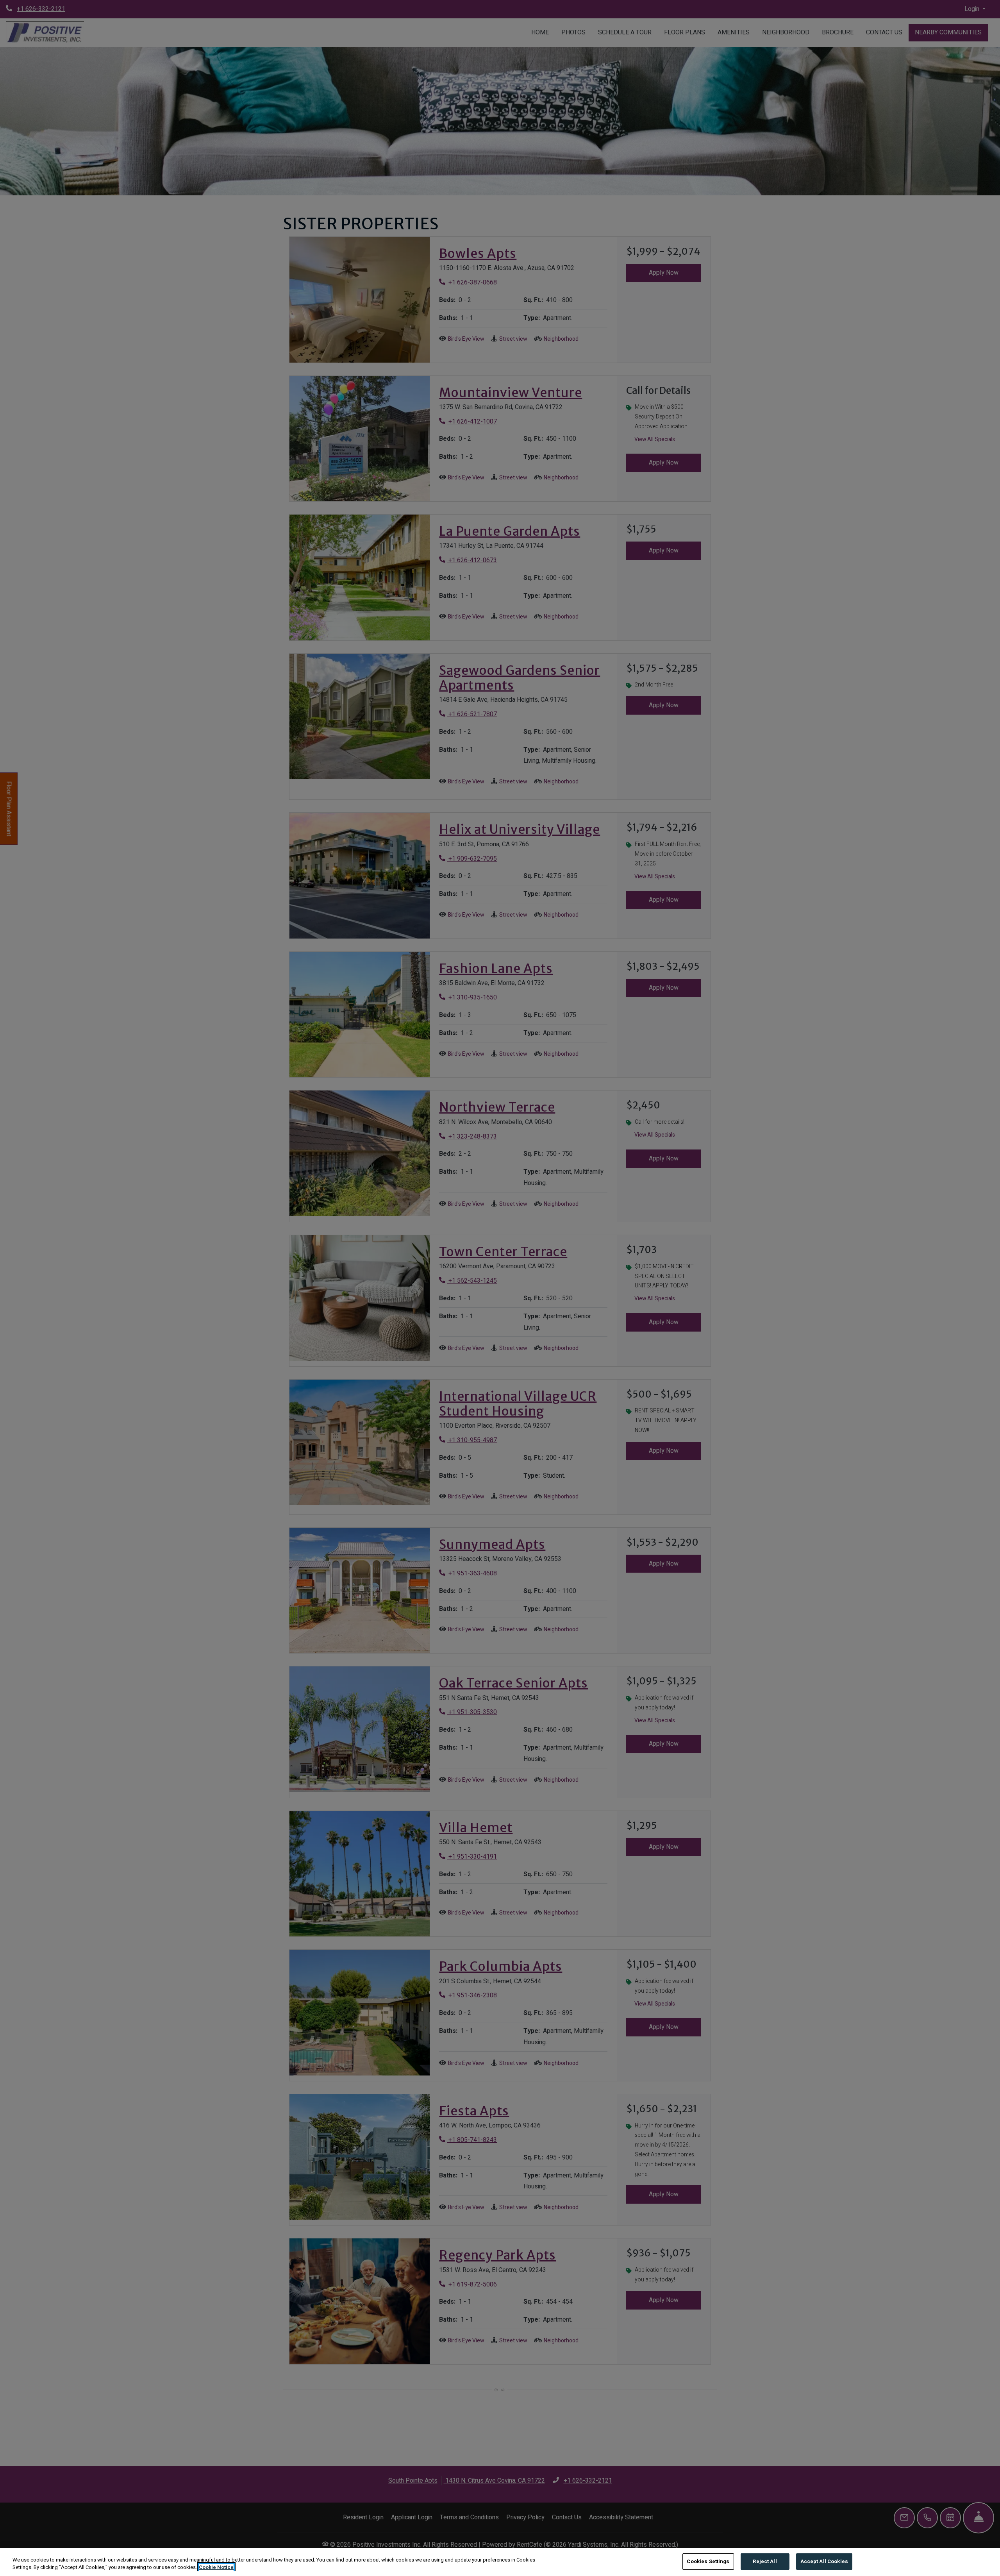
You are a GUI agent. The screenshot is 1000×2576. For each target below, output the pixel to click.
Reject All (765, 2561)
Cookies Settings (708, 2561)
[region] (500, 2562)
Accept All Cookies (824, 2561)
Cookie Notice (216, 2568)
